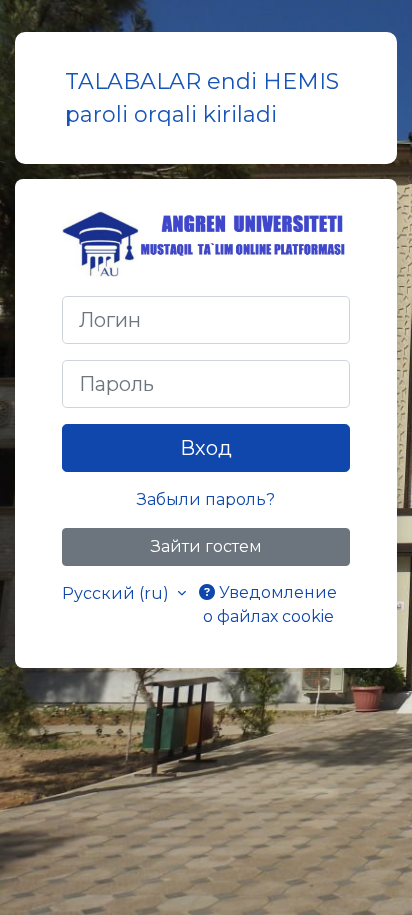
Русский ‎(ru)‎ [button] (117, 593)
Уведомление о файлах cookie (270, 604)
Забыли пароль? (206, 499)
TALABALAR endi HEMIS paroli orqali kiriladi (202, 98)
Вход (206, 448)
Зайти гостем (206, 546)
